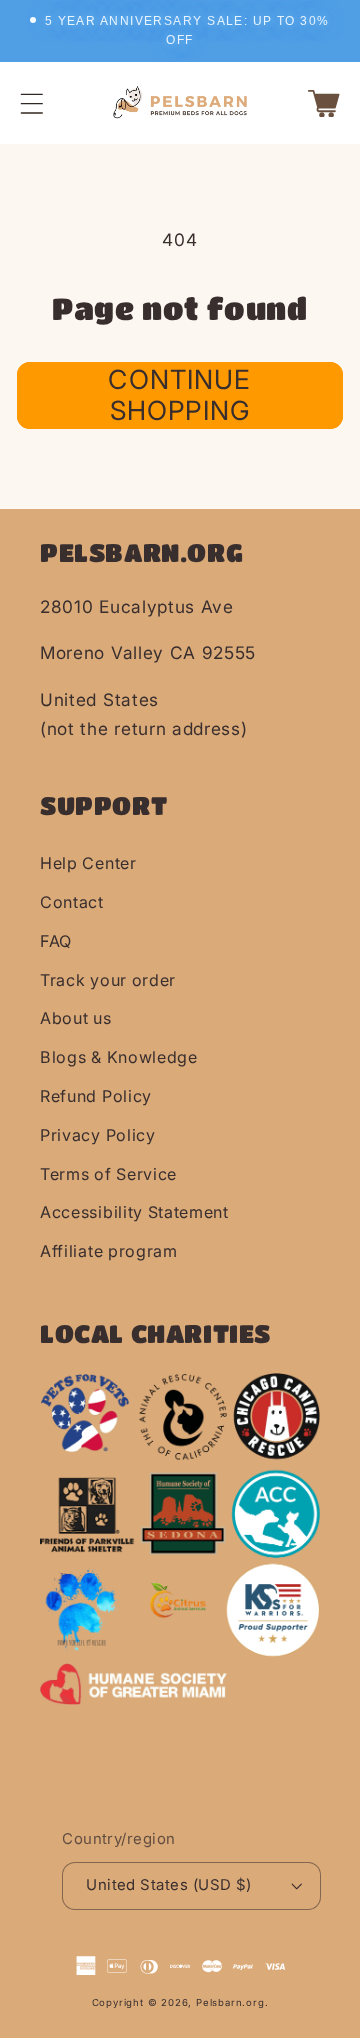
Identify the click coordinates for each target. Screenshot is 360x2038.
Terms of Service (108, 1174)
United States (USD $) (169, 1885)
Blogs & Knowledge (119, 1057)
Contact (72, 902)
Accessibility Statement (134, 1212)
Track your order (108, 980)
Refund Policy (96, 1096)
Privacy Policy (98, 1135)
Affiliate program (109, 1251)
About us (76, 1018)
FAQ (56, 941)
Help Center (88, 863)
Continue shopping (179, 394)
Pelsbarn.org (230, 2002)
